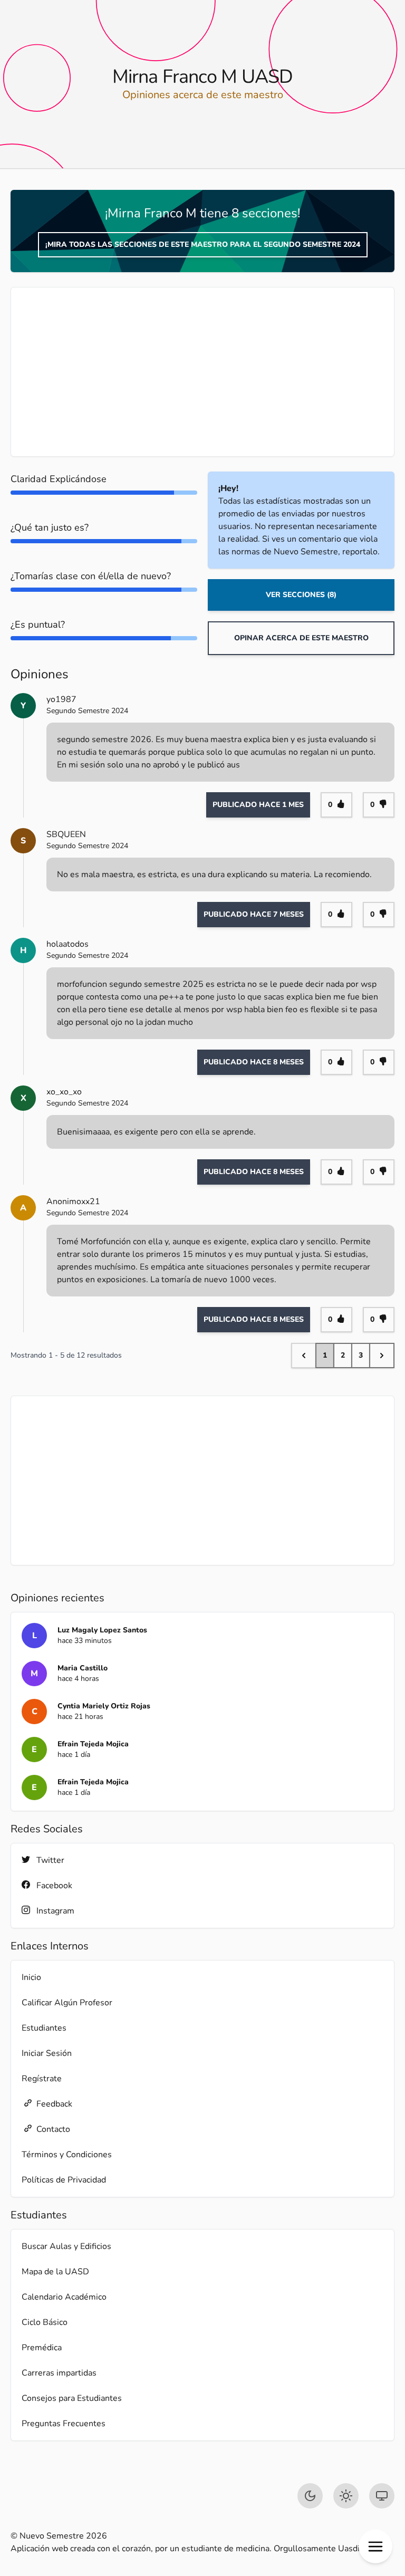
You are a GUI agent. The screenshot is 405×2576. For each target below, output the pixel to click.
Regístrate (42, 2079)
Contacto (53, 2129)
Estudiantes (44, 2028)
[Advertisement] (202, 372)
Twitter (50, 1860)
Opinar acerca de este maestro (301, 638)
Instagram (55, 1911)
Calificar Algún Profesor (67, 2003)
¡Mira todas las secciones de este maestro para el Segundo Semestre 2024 (203, 244)
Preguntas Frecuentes (64, 2424)
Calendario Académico (64, 2297)
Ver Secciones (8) (301, 595)
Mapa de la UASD (55, 2272)
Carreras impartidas (59, 2373)
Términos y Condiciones (67, 2155)
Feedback (54, 2104)
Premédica (42, 2348)
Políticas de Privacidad (64, 2180)
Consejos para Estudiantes (72, 2398)
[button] (375, 2546)
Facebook (54, 1886)
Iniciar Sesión (47, 2053)
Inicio (31, 1977)
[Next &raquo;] (382, 1356)
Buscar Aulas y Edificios (66, 2246)
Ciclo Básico (45, 2322)
